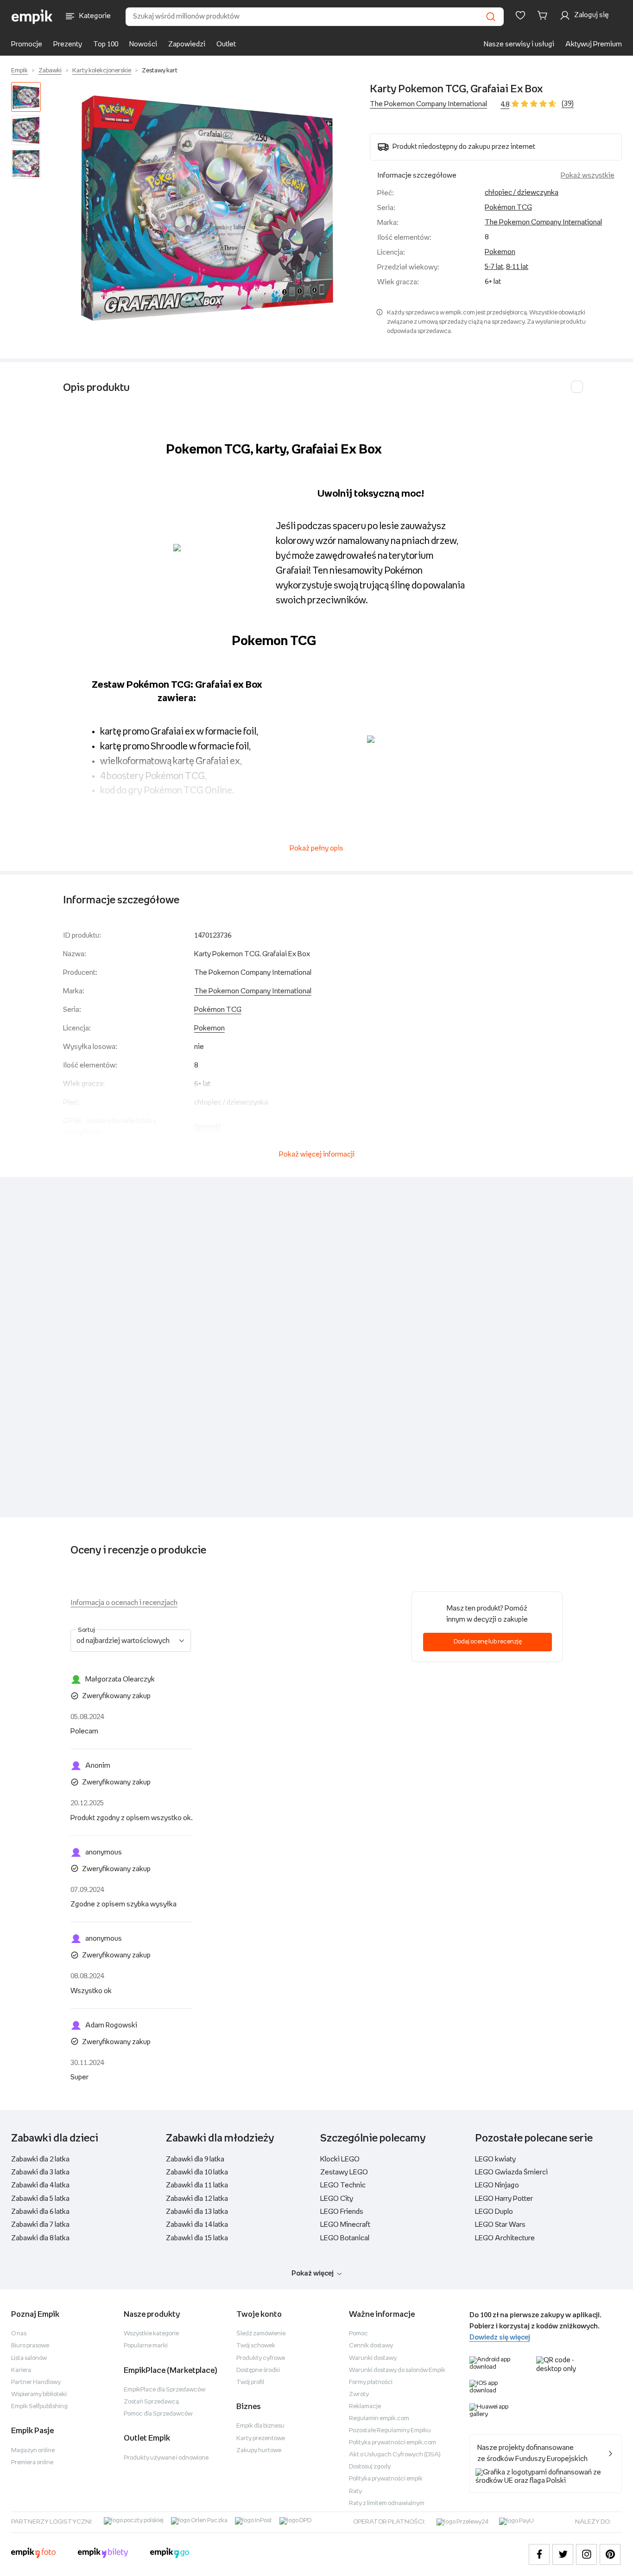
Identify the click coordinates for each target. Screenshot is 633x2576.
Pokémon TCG (508, 208)
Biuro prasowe (30, 2346)
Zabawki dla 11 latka (197, 2185)
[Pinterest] (610, 2554)
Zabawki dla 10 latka (197, 2172)
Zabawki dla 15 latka (197, 2238)
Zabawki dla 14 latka (197, 2225)
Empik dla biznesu (260, 2426)
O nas (19, 2334)
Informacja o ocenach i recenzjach (124, 1603)
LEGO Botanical (345, 2238)
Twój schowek (256, 2346)
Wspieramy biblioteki (39, 2394)
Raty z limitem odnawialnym (387, 2503)
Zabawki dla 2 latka (40, 2159)
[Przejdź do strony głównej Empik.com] (32, 17)
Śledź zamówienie (261, 2334)
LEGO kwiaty (495, 2159)
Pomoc (358, 2334)
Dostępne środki (258, 2370)
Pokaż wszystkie (588, 176)
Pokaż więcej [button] (313, 2273)
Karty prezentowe (261, 2439)
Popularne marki (146, 2346)
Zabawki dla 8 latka (40, 2238)
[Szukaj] (491, 17)
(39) (568, 104)
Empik (19, 71)
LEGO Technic (343, 2185)
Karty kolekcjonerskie (102, 71)
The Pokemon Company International (428, 104)
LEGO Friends (342, 2212)
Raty (355, 2491)
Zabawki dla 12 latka (197, 2199)
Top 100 (106, 44)
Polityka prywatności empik (386, 2479)
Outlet (226, 44)
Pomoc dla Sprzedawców (158, 2414)
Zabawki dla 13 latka (197, 2212)
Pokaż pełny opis (316, 848)
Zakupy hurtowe (259, 2451)
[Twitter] (563, 2554)
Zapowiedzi (187, 44)
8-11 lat (517, 267)
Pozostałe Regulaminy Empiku (390, 2431)
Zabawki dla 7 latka (40, 2225)
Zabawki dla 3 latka (40, 2172)
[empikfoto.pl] (33, 2554)
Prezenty (68, 44)
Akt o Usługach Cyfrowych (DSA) (395, 2455)
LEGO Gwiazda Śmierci (511, 2172)
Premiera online (32, 2463)
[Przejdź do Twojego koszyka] (544, 15)
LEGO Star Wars (500, 2225)
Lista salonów (29, 2358)
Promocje (27, 44)
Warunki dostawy (373, 2358)
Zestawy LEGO (344, 2172)
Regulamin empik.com (379, 2419)
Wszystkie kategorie (151, 2334)
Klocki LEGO (340, 2159)
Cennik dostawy (371, 2346)
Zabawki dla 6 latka (40, 2212)
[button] (207, 208)
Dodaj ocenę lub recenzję (488, 1642)
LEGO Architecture (505, 2238)
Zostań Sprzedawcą (151, 2402)
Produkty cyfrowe (261, 2358)
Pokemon (500, 252)
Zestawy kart (160, 71)
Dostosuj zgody (370, 2467)
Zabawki (50, 71)
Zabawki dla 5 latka (40, 2199)
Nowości (143, 44)
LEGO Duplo (494, 2212)
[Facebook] (539, 2554)
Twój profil (250, 2382)
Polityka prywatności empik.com (392, 2443)
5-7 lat (494, 267)
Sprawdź (208, 1127)
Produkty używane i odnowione (166, 2458)
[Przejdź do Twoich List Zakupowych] (520, 15)
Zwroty (359, 2394)
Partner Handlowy (36, 2382)
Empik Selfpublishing (39, 2407)
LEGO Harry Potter (504, 2199)
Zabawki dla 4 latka (40, 2185)
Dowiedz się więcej (500, 2337)
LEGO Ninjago (497, 2185)
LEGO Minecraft (345, 2225)
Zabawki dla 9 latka (195, 2159)
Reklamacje (365, 2407)
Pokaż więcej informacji (317, 1154)
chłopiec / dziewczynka (522, 193)
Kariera (21, 2370)
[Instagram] (586, 2554)
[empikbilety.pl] (103, 2554)
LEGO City (337, 2199)
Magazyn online (33, 2451)
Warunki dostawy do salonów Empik (397, 2370)
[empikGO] (170, 2554)
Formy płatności (371, 2382)
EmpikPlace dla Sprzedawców (165, 2390)
